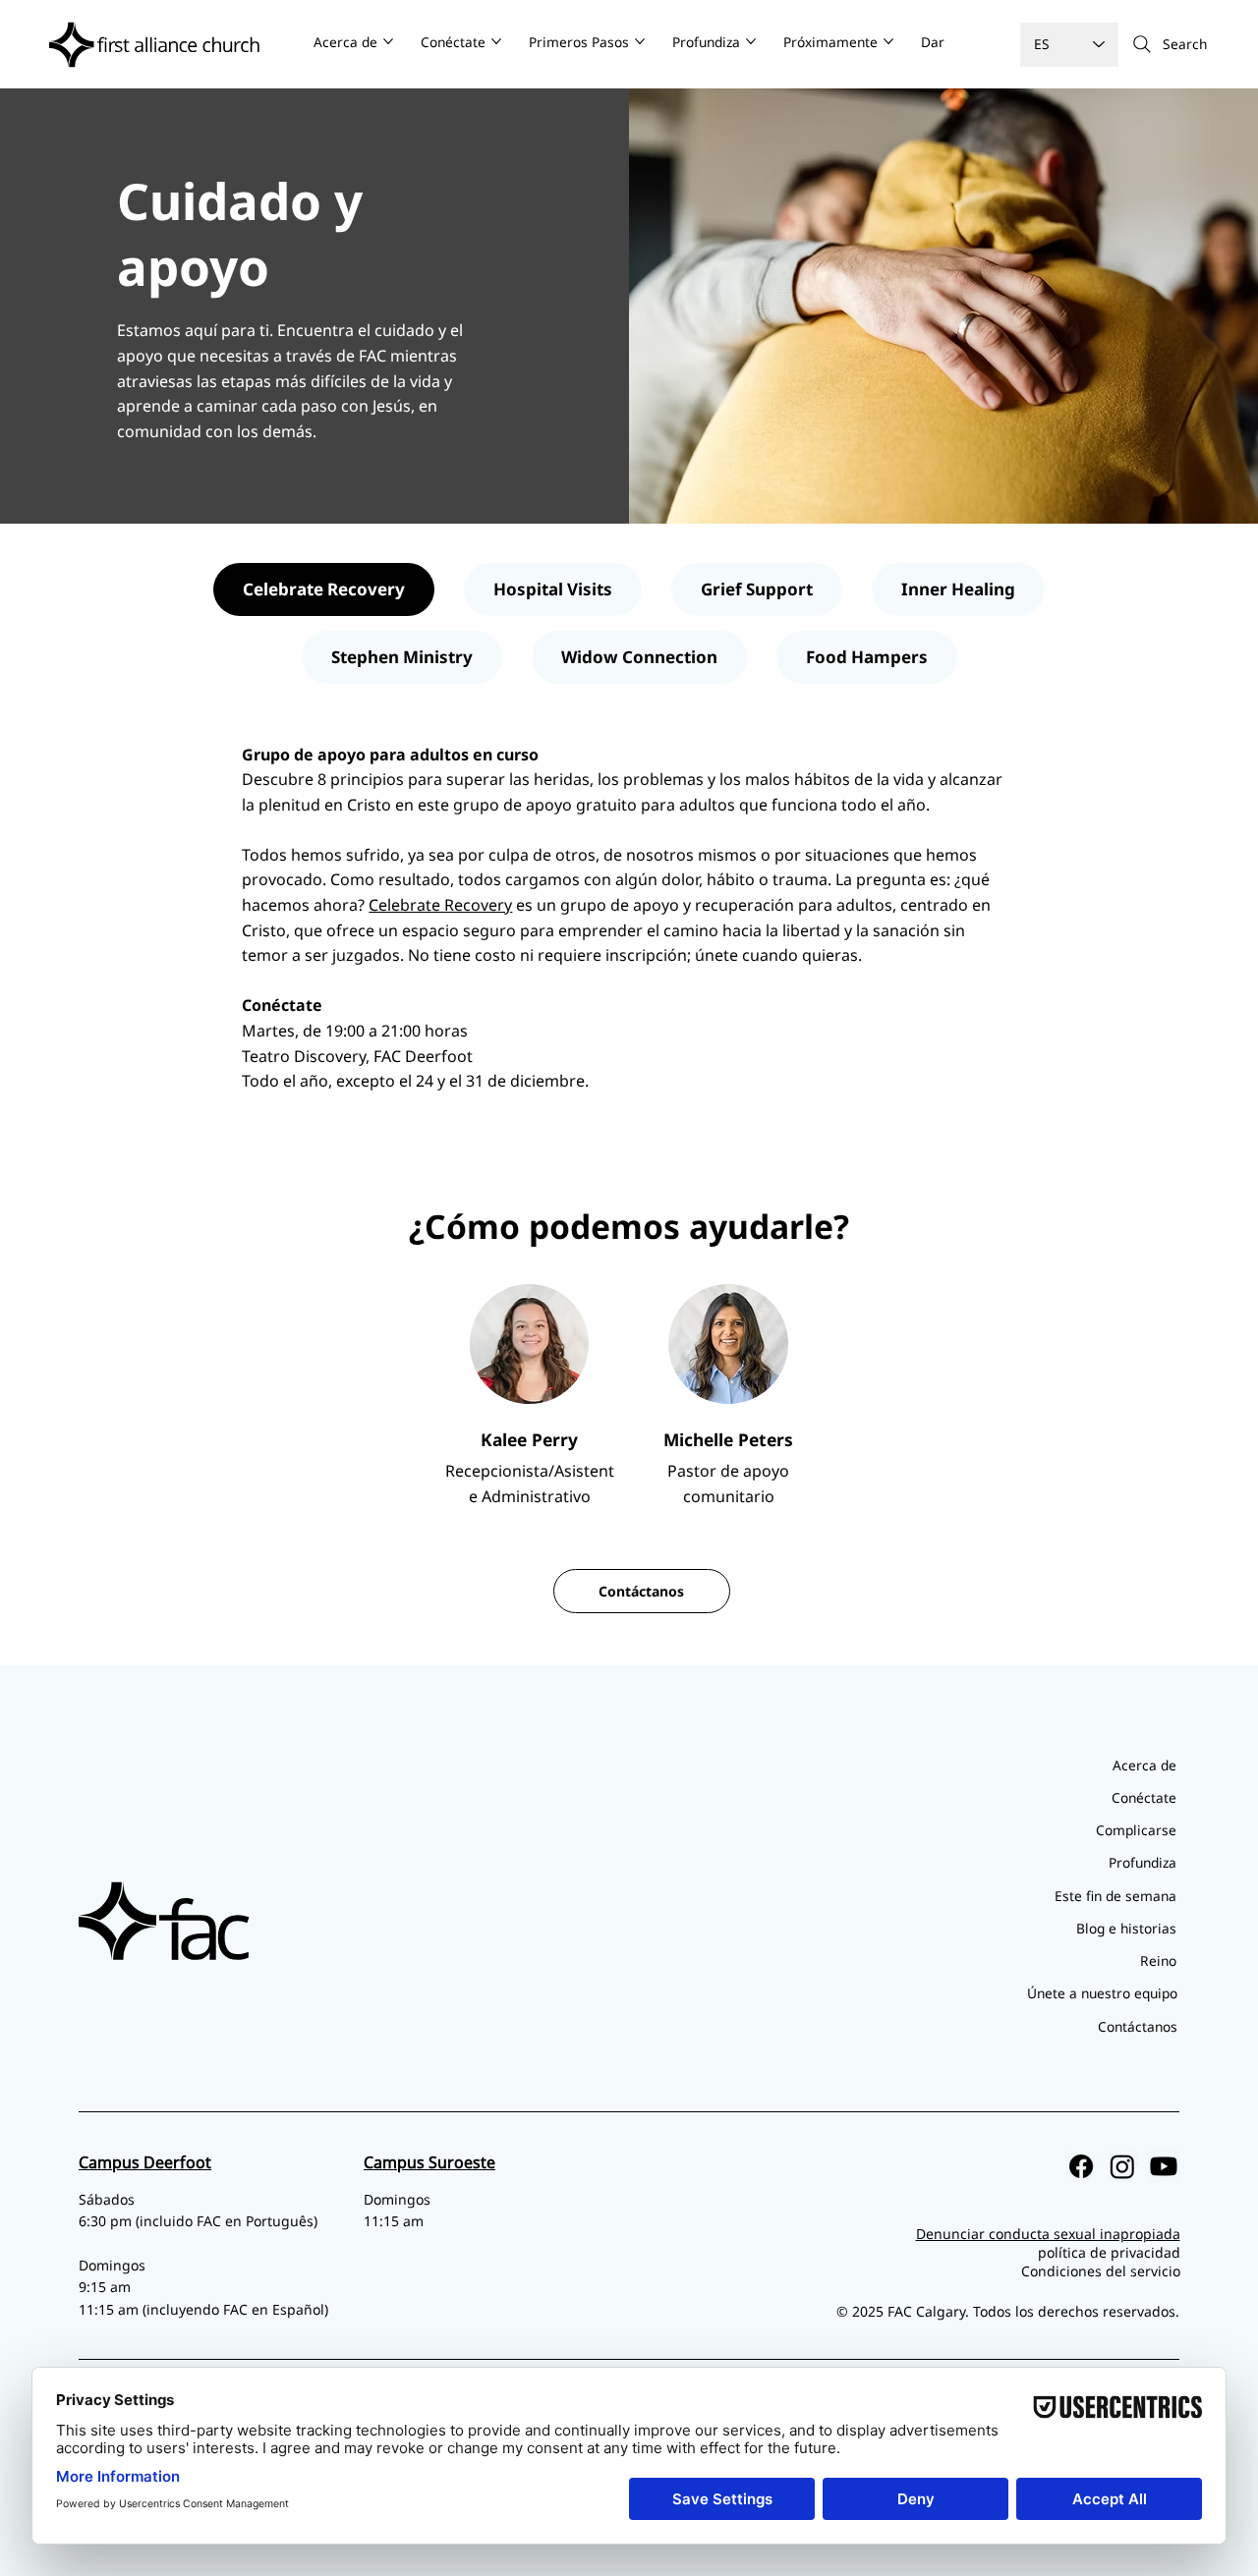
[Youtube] (1164, 2166)
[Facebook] (1081, 2166)
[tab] (324, 589)
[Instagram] (1122, 2166)
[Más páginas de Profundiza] (751, 41)
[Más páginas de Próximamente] (888, 41)
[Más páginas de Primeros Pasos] (640, 41)
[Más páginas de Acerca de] (388, 41)
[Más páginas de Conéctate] (496, 41)
